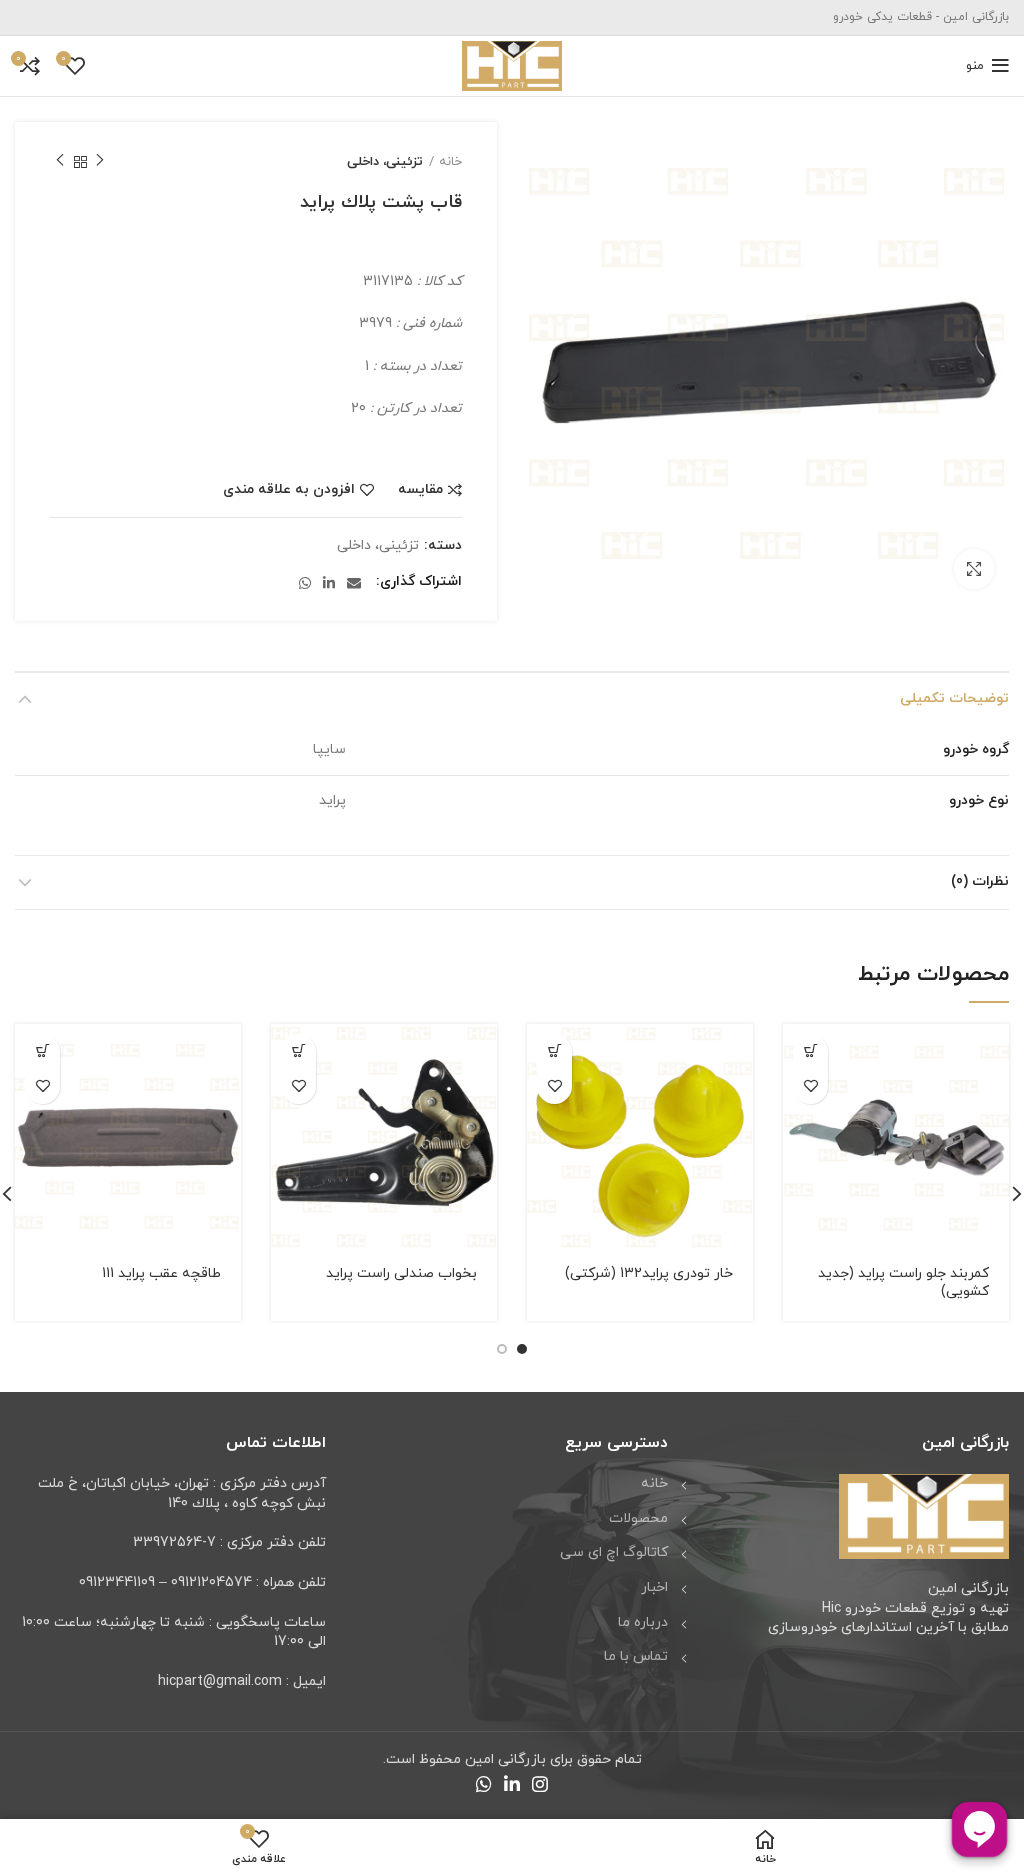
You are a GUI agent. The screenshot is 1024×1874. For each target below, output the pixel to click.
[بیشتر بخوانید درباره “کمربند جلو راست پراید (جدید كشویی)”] (810, 1051)
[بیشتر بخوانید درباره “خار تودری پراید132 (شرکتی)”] (554, 1051)
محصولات (638, 1518)
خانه (450, 162)
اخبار (654, 1587)
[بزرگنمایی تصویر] (974, 569)
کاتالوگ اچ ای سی (614, 1552)
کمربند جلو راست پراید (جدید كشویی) (903, 1282)
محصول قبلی (100, 162)
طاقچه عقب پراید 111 (161, 1273)
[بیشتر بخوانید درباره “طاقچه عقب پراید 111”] (42, 1051)
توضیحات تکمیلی (954, 698)
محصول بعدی (60, 162)
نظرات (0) (980, 881)
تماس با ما (636, 1656)
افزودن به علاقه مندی (289, 490)
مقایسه (420, 490)
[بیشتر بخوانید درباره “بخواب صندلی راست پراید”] (298, 1051)
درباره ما (643, 1622)
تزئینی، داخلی (385, 162)
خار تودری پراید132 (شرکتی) (649, 1273)
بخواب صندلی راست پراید (401, 1273)
